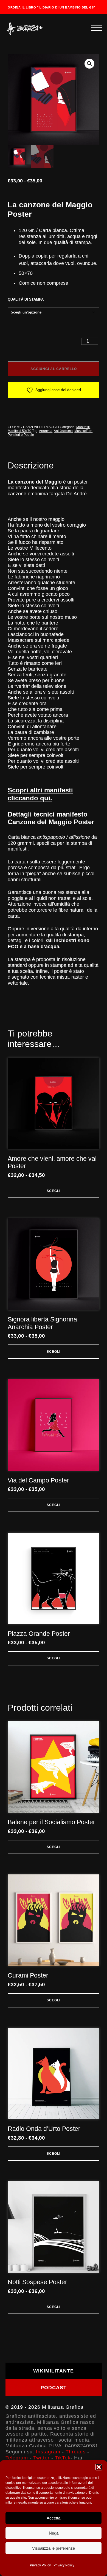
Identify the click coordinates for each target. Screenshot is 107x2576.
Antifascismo (63, 431)
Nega (54, 2533)
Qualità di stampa (26, 300)
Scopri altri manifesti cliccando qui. (40, 794)
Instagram (48, 2452)
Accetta (54, 2518)
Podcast (54, 2388)
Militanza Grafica (63, 2407)
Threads (76, 2452)
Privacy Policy (40, 2565)
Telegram (17, 2458)
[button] (99, 2467)
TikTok (63, 2458)
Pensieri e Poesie (21, 435)
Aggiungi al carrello (54, 369)
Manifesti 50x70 (19, 431)
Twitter (41, 2458)
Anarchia (46, 431)
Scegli (54, 1191)
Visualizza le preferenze (54, 2548)
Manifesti (83, 427)
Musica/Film (83, 431)
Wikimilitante (54, 2371)
